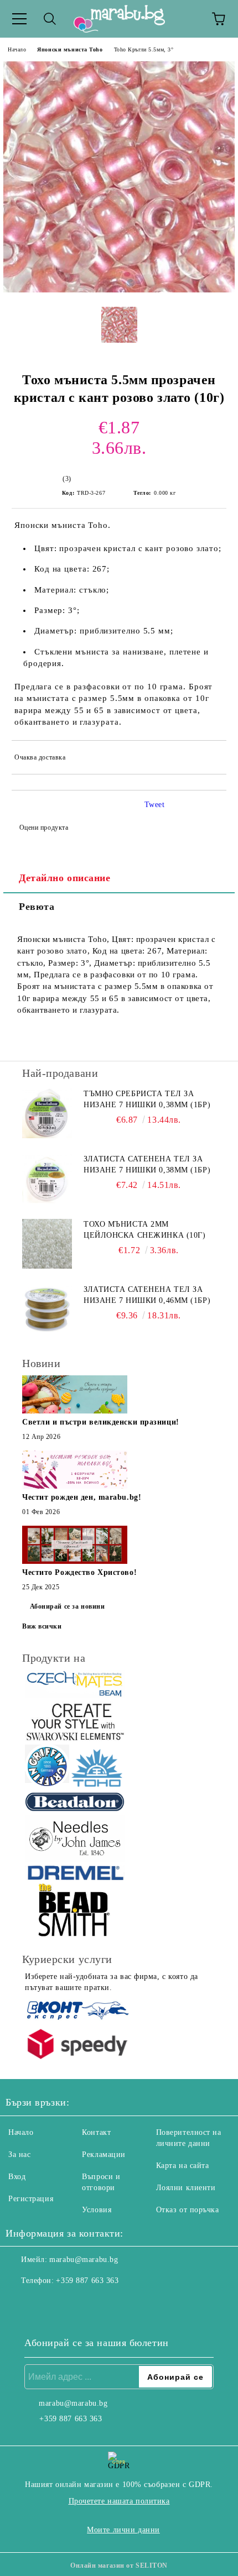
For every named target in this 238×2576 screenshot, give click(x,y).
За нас (19, 2154)
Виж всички (42, 1626)
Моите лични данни (123, 2530)
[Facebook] (20, 2303)
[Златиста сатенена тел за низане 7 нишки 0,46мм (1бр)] (47, 1309)
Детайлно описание (65, 878)
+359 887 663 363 (87, 2281)
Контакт (96, 2132)
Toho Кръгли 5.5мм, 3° (144, 49)
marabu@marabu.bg (84, 2260)
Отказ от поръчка (188, 2210)
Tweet (155, 805)
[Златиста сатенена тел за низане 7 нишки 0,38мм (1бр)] (47, 1179)
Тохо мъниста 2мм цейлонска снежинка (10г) (144, 1230)
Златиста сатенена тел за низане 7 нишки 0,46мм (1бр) (147, 1295)
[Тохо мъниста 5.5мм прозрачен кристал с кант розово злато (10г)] (119, 290)
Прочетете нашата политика (119, 2501)
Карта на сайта (183, 2166)
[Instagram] (44, 2303)
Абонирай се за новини (68, 1606)
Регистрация (31, 2199)
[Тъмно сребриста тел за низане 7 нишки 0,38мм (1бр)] (47, 1113)
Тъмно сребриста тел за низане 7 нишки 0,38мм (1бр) (147, 1099)
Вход (17, 2177)
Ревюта (37, 907)
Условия (97, 2210)
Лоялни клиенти (186, 2188)
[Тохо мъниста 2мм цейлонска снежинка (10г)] (47, 1244)
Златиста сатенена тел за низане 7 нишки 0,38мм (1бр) (147, 1164)
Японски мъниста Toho (70, 49)
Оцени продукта (44, 828)
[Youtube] (69, 2303)
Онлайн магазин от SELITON (119, 2565)
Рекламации (104, 2154)
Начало (17, 49)
